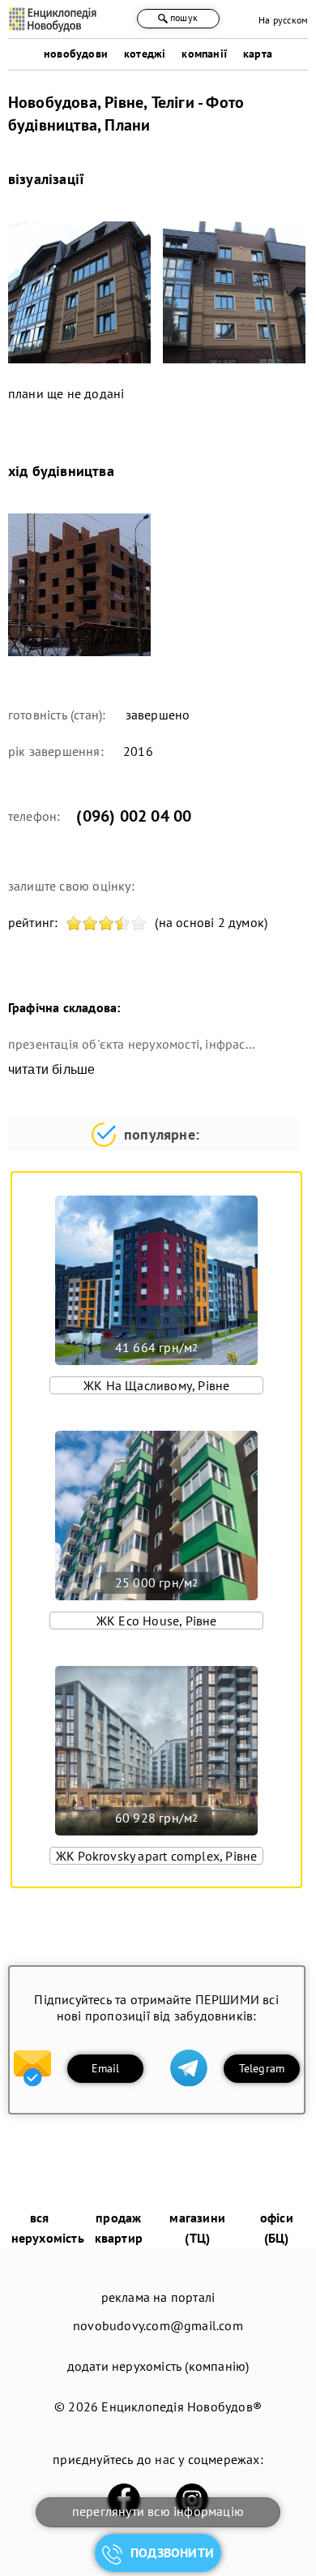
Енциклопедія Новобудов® (181, 2406)
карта (258, 54)
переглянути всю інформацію (158, 2511)
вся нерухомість (48, 2228)
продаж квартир (119, 2228)
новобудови (76, 54)
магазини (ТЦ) (197, 2228)
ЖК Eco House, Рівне (157, 1621)
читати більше (52, 1069)
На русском (283, 20)
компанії (204, 54)
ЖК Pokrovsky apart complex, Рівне (157, 1856)
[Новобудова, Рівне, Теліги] (79, 293)
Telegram (262, 2068)
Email (106, 2068)
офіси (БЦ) (277, 2228)
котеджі (145, 54)
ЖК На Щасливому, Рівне (156, 1385)
